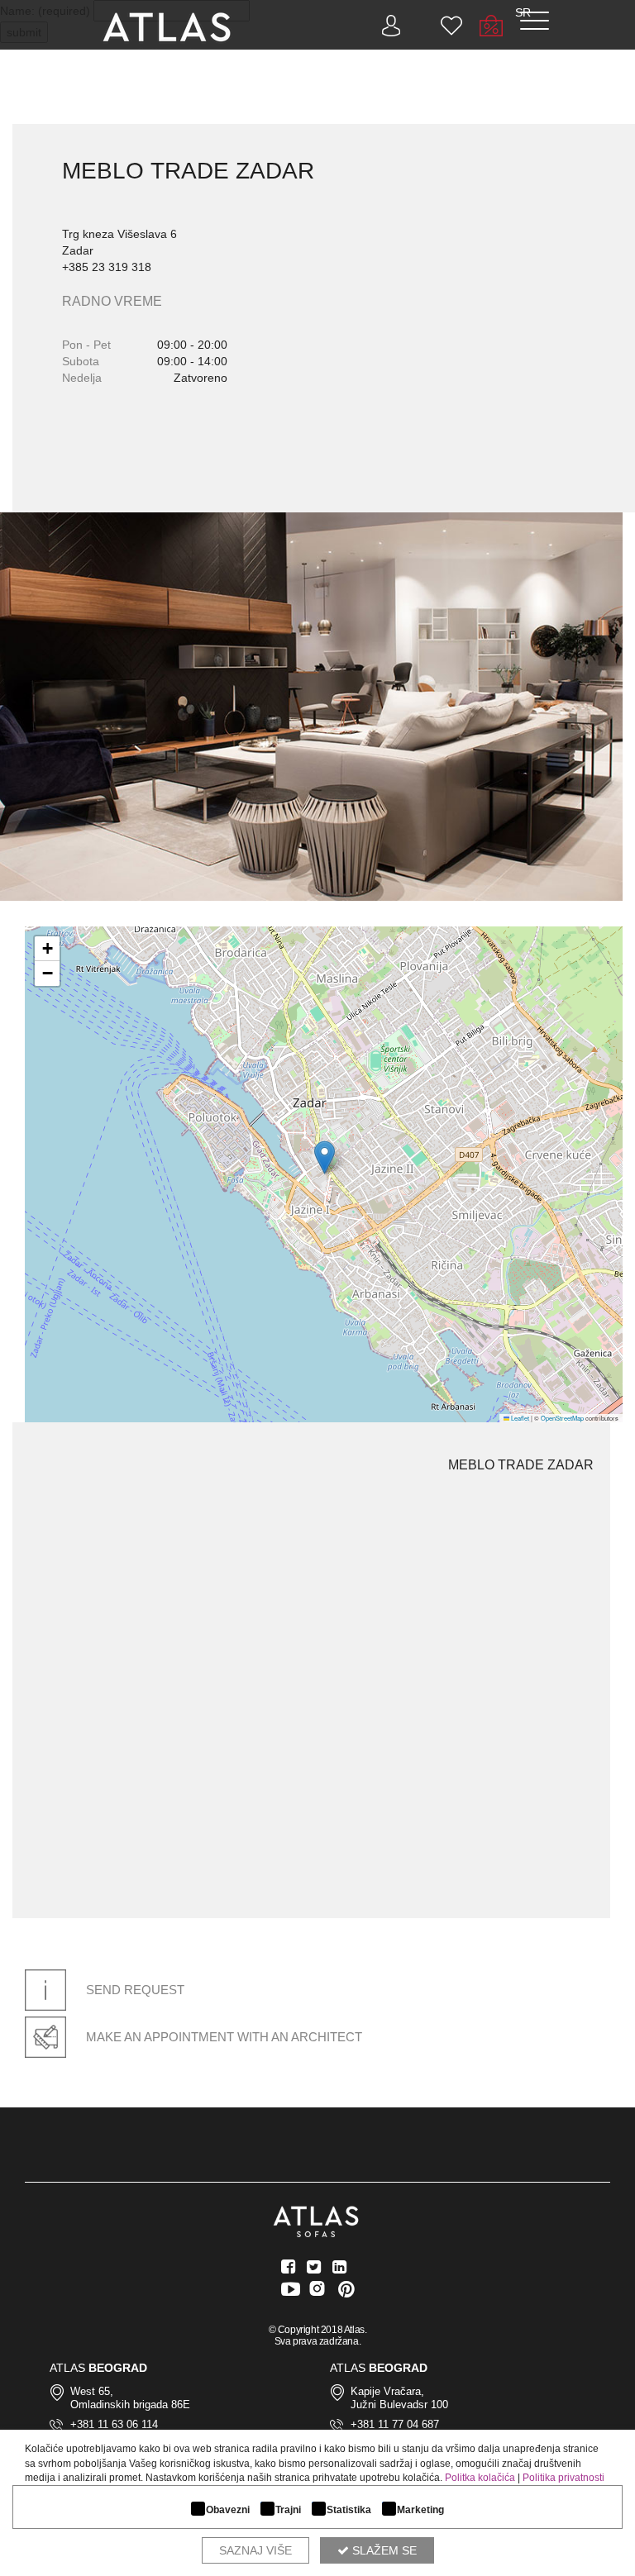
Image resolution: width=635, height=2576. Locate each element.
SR (523, 12)
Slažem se (383, 2550)
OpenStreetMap (562, 1418)
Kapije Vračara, (387, 2391)
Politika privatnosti (563, 2478)
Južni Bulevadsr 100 (399, 2405)
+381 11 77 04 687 (395, 2424)
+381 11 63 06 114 (114, 2424)
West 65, (92, 2391)
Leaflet (519, 1418)
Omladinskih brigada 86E (130, 2405)
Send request (134, 1990)
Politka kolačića (480, 2478)
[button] (325, 1157)
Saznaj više (255, 2550)
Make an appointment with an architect (222, 2037)
